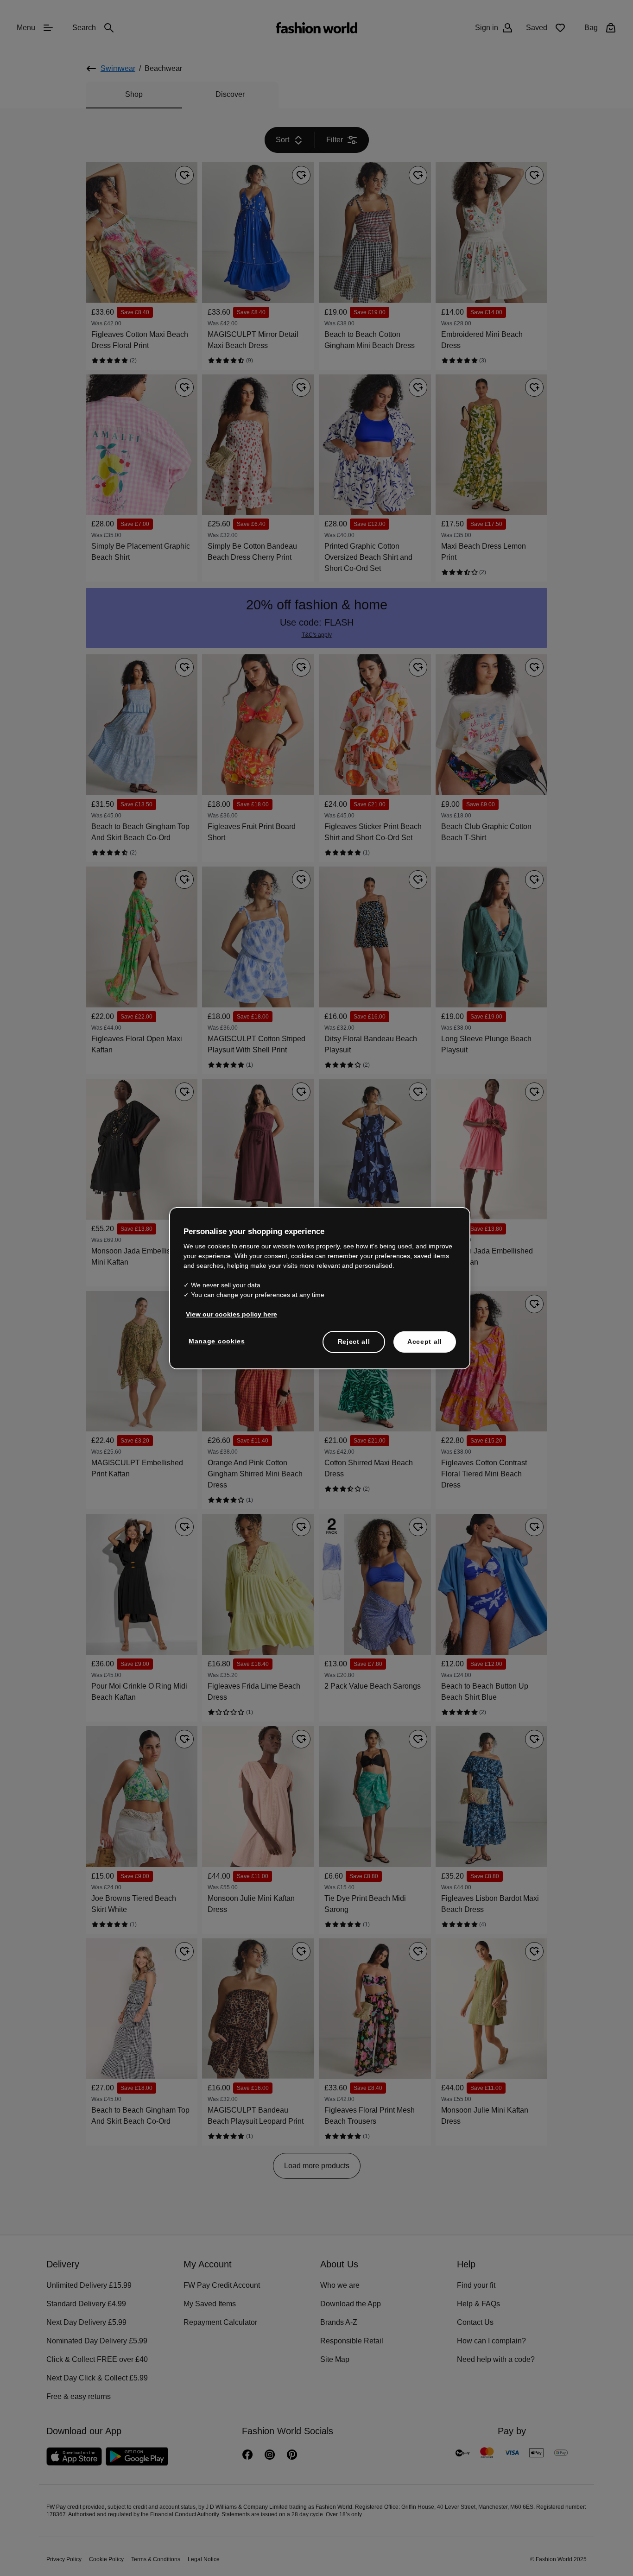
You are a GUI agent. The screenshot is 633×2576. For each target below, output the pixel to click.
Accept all (425, 1341)
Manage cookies (215, 1341)
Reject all (354, 1341)
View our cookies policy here (227, 1314)
